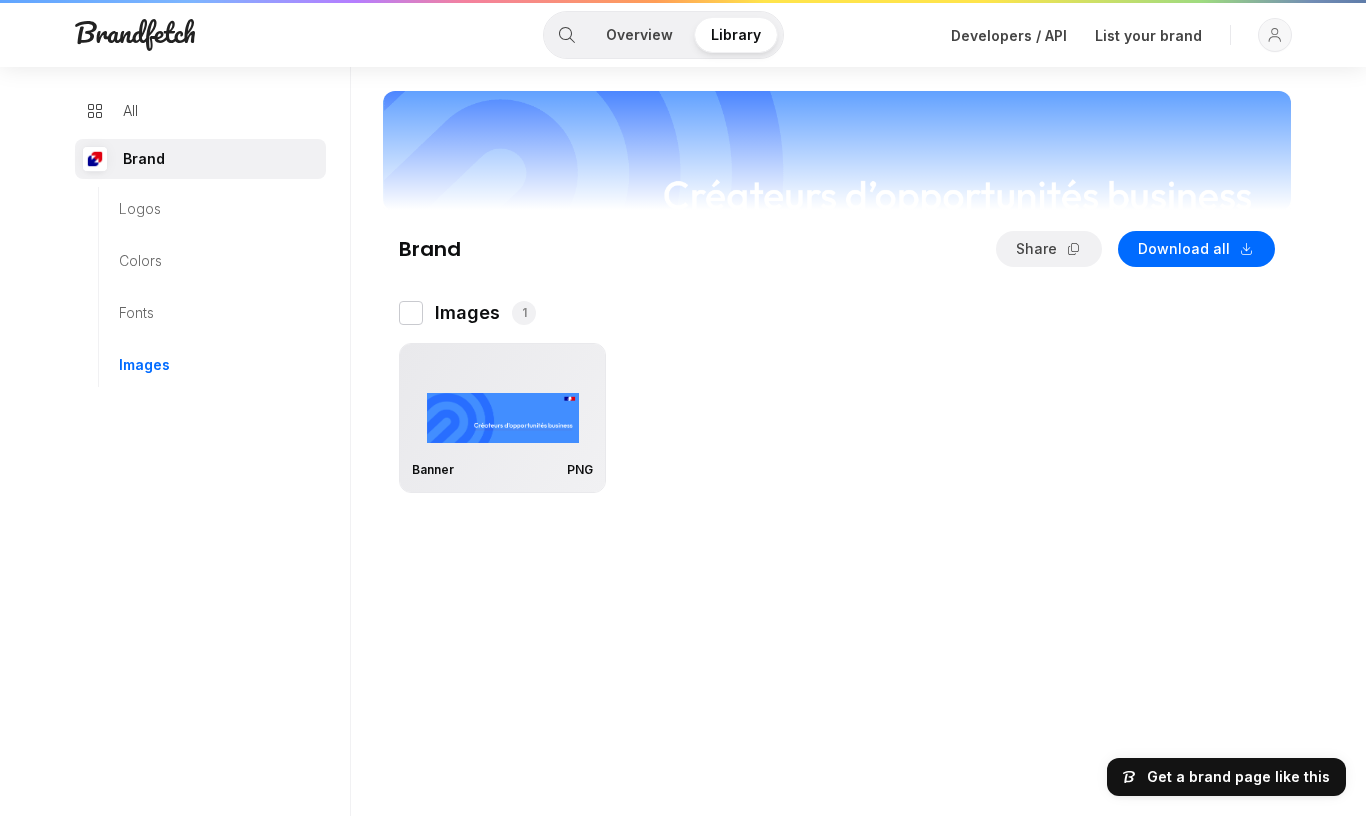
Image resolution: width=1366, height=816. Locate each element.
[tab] (567, 35)
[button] (1275, 35)
